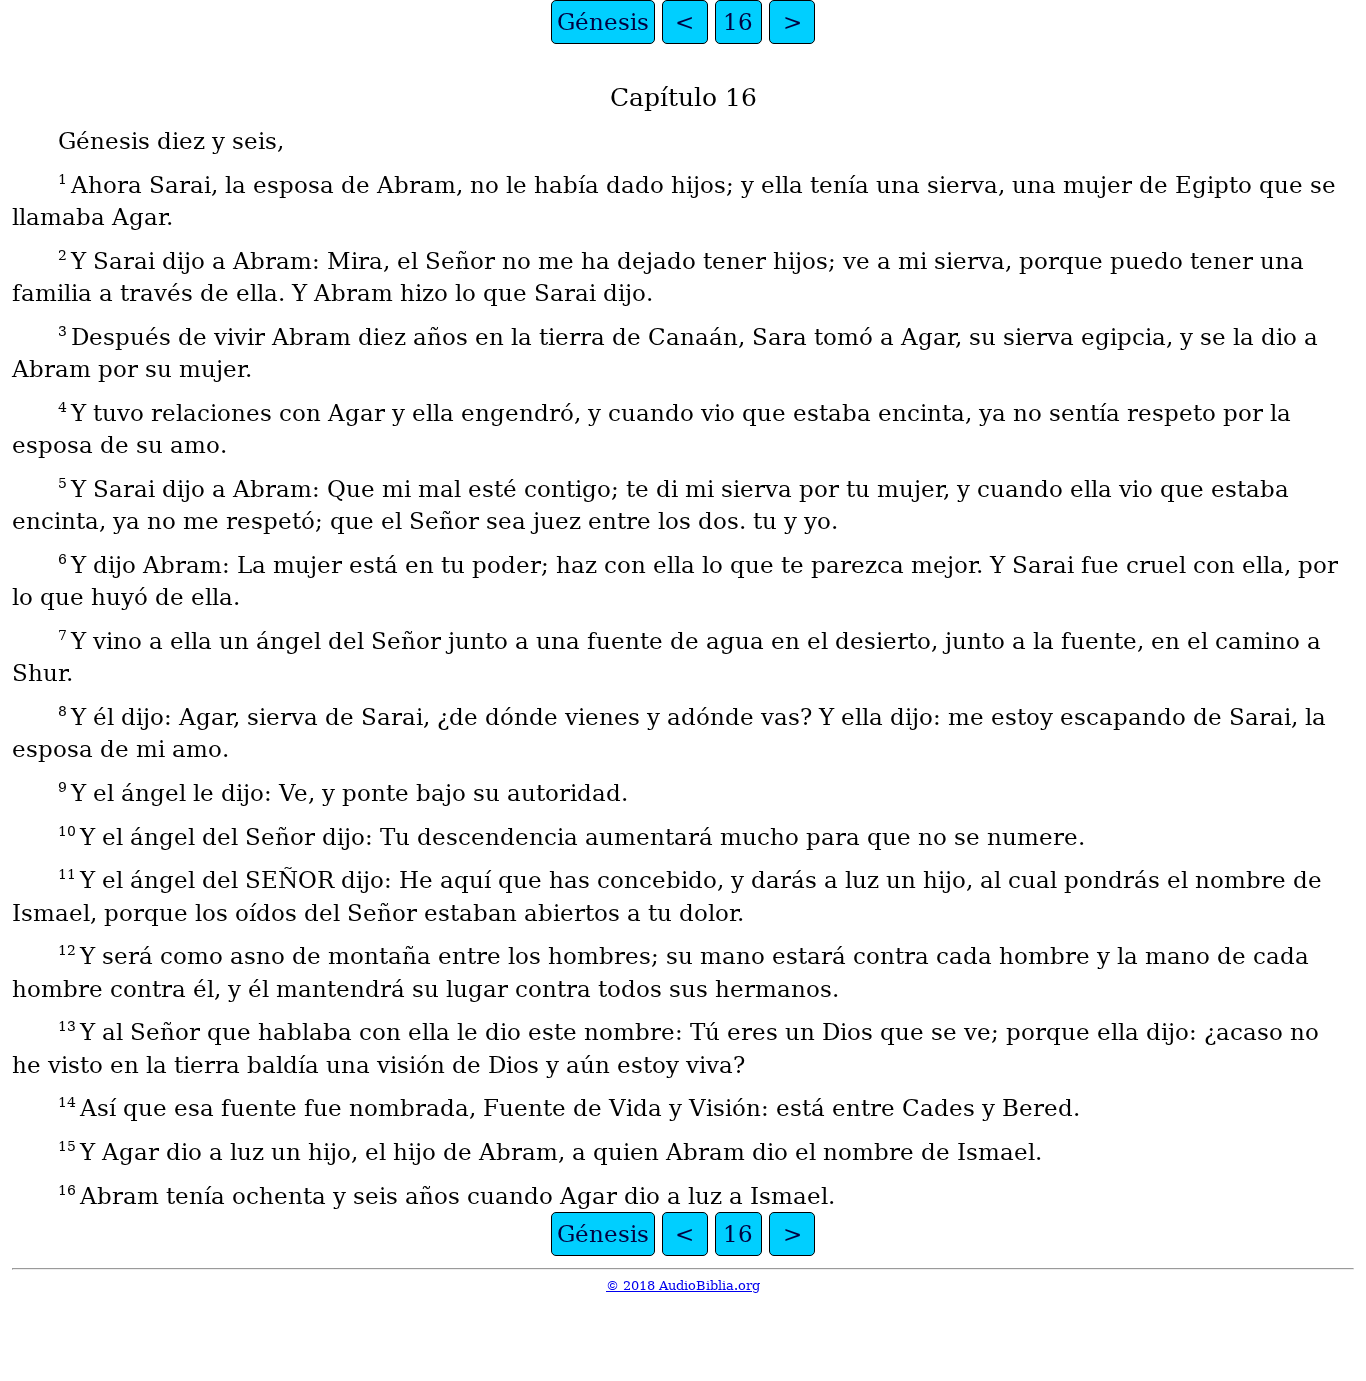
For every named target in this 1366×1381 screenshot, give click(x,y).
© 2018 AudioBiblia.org (683, 1285)
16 (738, 22)
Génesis (603, 22)
